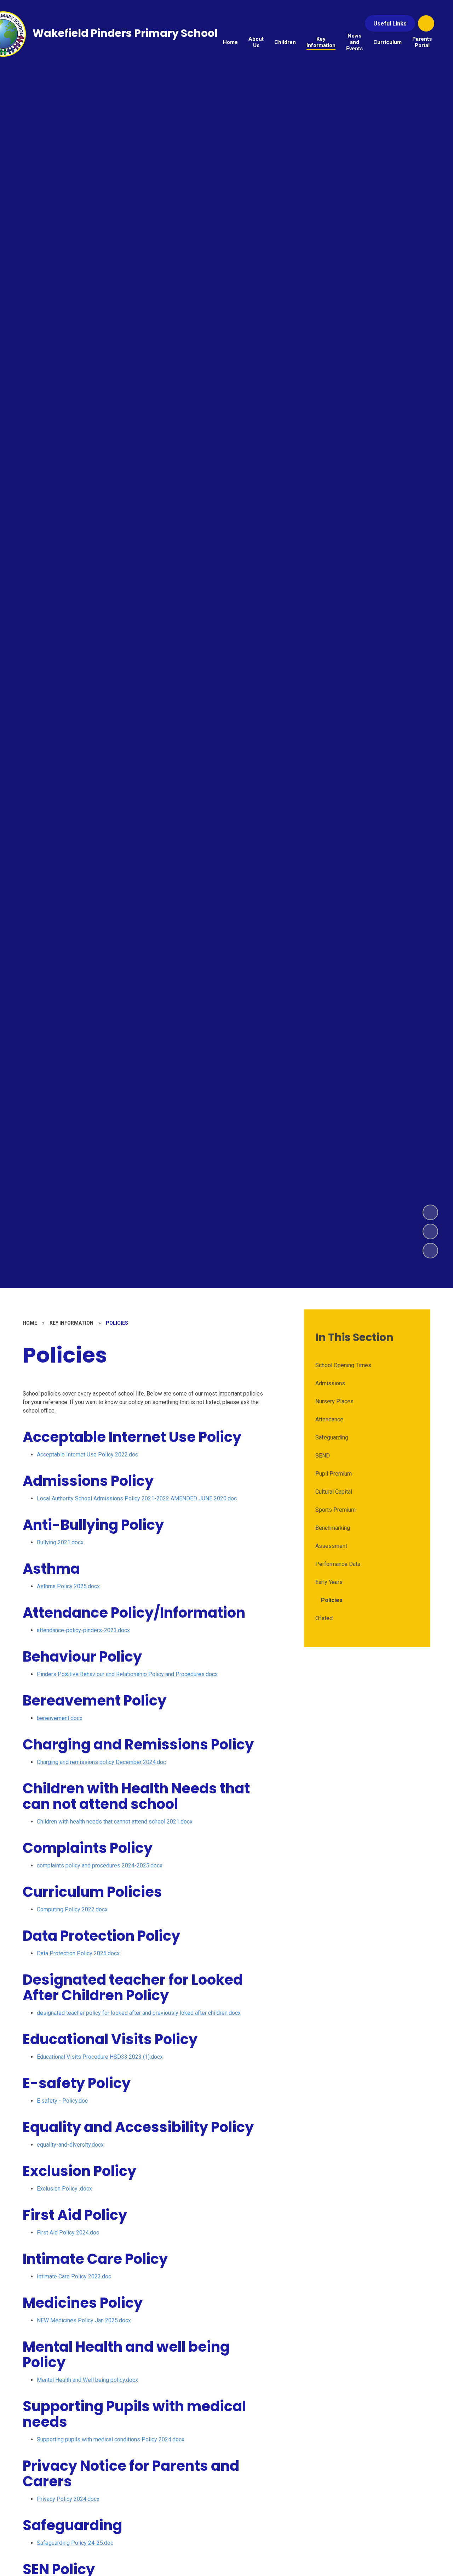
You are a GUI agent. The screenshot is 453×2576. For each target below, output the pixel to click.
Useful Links (390, 24)
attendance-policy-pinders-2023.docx (83, 1630)
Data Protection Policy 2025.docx (78, 1953)
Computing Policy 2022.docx (72, 1909)
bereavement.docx (60, 1718)
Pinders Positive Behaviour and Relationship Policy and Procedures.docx (127, 1674)
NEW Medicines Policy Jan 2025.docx (84, 2320)
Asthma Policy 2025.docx (68, 1586)
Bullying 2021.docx (60, 1542)
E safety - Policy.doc (62, 2101)
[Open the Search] (426, 23)
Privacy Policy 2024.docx (68, 2499)
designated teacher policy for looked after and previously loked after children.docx (139, 2013)
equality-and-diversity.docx (70, 2145)
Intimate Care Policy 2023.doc (74, 2276)
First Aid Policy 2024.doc (68, 2233)
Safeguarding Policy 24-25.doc (75, 2543)
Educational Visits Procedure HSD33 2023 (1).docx (100, 2057)
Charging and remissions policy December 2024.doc (101, 1762)
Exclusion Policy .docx (64, 2189)
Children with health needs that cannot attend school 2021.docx (115, 1822)
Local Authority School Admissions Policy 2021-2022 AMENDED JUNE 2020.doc (137, 1498)
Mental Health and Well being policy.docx (87, 2380)
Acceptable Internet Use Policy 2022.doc (87, 1455)
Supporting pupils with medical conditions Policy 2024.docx (111, 2439)
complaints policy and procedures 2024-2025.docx (100, 1865)
